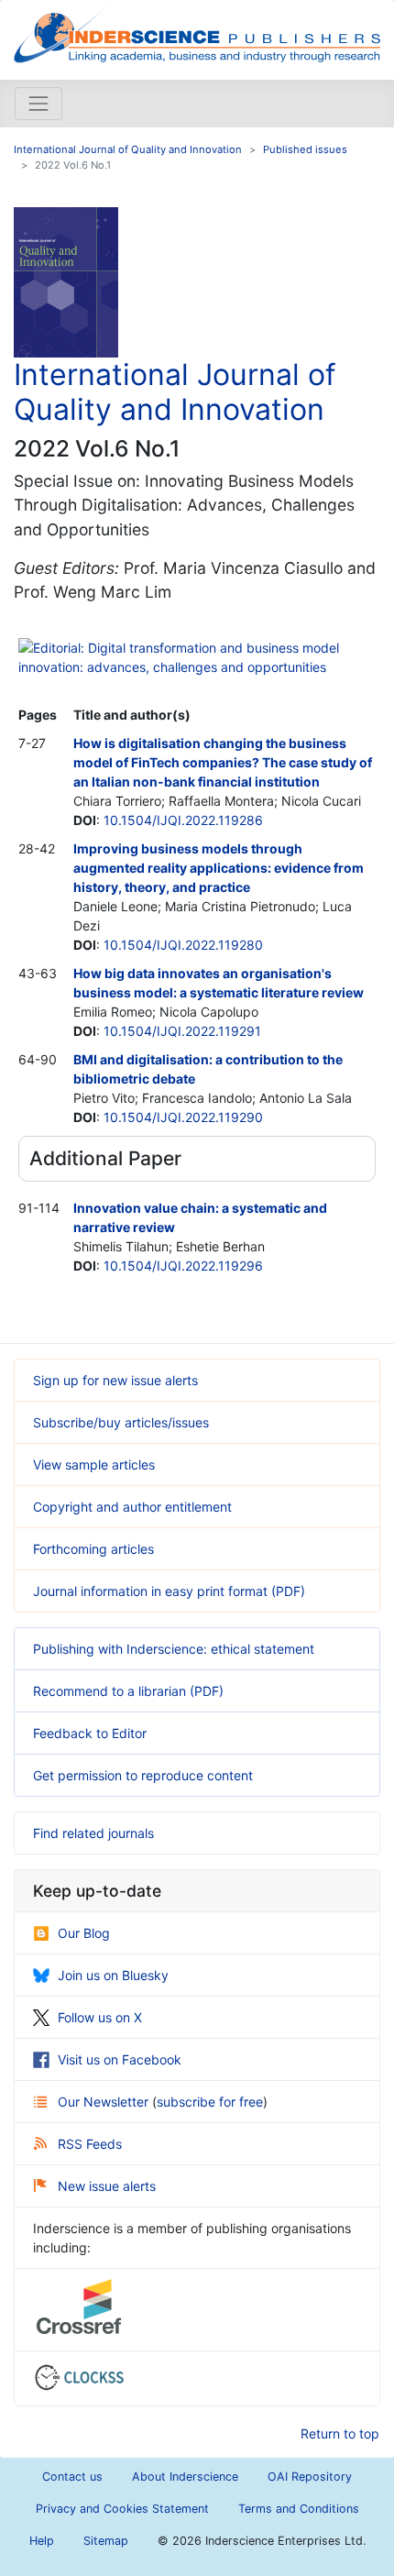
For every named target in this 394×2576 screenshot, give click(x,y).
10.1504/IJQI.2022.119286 (183, 820)
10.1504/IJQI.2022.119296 (183, 1266)
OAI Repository (310, 2477)
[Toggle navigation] (38, 104)
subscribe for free (210, 2102)
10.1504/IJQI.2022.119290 (183, 1117)
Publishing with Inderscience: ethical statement (174, 1649)
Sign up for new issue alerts (115, 1380)
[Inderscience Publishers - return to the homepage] (197, 33)
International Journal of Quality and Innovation (128, 149)
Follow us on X (100, 2017)
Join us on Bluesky (113, 1975)
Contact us (72, 2477)
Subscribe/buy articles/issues (121, 1422)
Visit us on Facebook (120, 2059)
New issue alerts (107, 2186)
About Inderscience (185, 2477)
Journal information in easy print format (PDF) (169, 1591)
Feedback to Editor (90, 1733)
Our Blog (84, 1933)
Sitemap (106, 2541)
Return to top (340, 2433)
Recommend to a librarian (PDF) (128, 1691)
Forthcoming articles (93, 1549)
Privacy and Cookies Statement (122, 2509)
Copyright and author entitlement (132, 1507)
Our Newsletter (105, 2102)
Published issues (305, 149)
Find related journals (93, 1833)
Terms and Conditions (299, 2509)
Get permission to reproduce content (143, 1775)
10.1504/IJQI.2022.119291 (182, 1031)
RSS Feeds (90, 2144)
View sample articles (94, 1464)
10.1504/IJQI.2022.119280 (183, 945)
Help (42, 2541)
